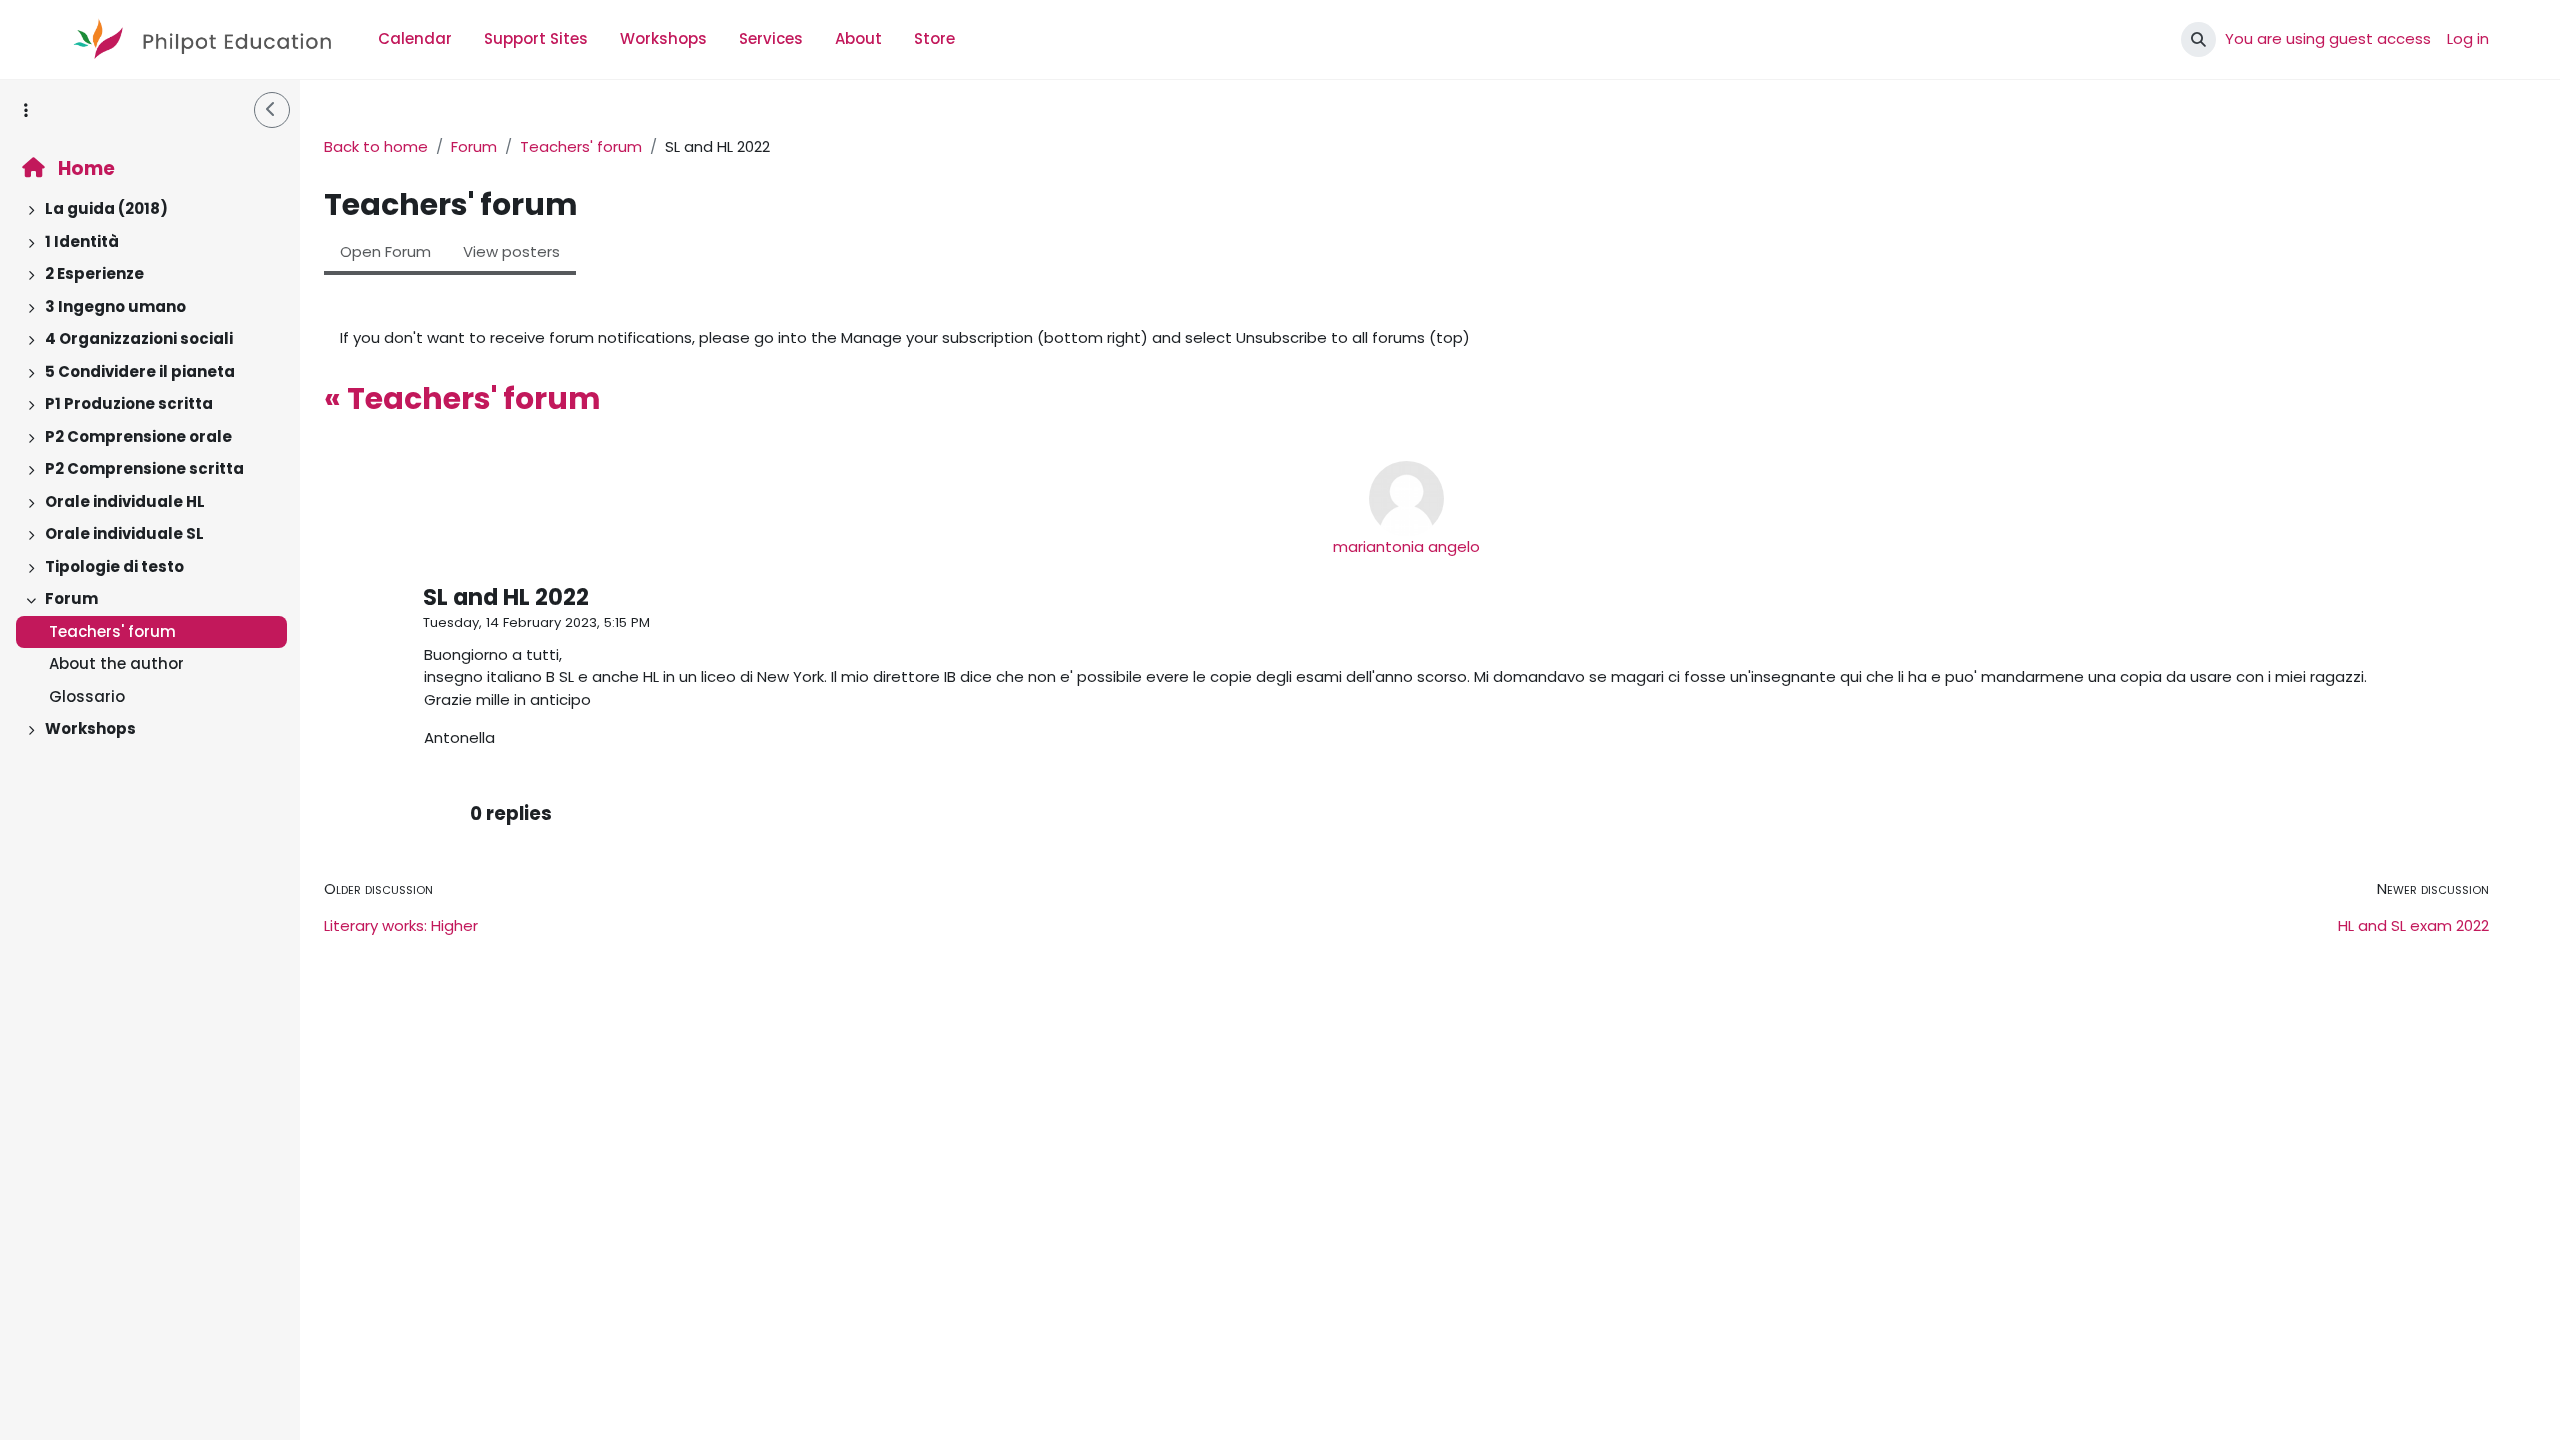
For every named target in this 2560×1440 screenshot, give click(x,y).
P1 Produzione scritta (129, 403)
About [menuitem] (858, 38)
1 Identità (82, 241)
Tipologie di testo (114, 566)
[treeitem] (150, 209)
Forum (71, 598)
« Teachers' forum (462, 398)
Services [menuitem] (771, 38)
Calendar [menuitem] (415, 38)
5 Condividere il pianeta (140, 371)
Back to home (376, 146)
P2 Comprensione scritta (144, 468)
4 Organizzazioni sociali (139, 338)
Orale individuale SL (124, 533)
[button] (2198, 39)
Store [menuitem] (934, 38)
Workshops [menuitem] (663, 38)
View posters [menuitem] (511, 251)
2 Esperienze (94, 273)
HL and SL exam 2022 (2413, 925)
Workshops (90, 728)
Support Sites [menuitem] (536, 38)
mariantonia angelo (1406, 546)
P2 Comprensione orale (138, 436)
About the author (116, 663)
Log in (2468, 38)
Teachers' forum (112, 631)
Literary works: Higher (401, 925)
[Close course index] (272, 110)
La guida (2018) (106, 208)
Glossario (87, 696)
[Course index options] (26, 110)
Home (84, 168)
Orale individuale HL (125, 501)
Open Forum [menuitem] (385, 251)
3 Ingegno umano (115, 306)
